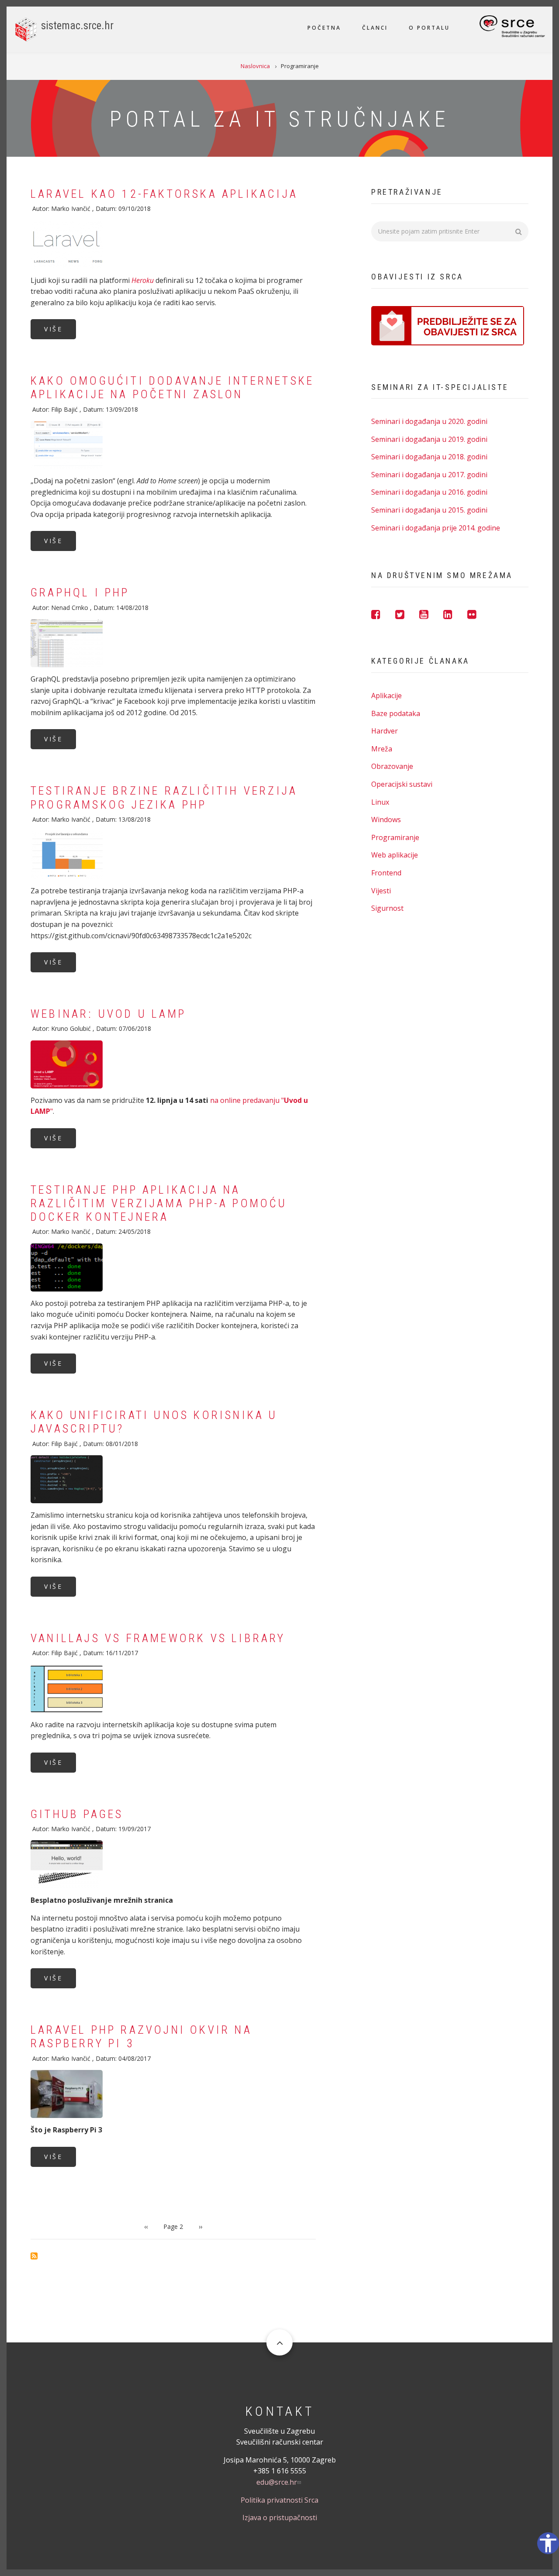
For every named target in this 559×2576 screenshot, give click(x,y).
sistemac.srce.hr (77, 26)
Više (53, 329)
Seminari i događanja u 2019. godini (429, 439)
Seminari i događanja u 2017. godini (429, 475)
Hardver (385, 731)
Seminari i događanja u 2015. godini (429, 510)
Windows (386, 820)
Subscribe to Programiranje (34, 2256)
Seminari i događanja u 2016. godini (429, 492)
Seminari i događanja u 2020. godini (429, 421)
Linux (380, 802)
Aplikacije (386, 696)
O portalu (429, 28)
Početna (324, 28)
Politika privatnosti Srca (279, 2500)
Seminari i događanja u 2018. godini (429, 457)
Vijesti (381, 891)
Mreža (382, 749)
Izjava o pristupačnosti (280, 2517)
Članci (375, 28)
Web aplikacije (395, 855)
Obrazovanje (392, 766)
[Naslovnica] (26, 29)
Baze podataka (396, 713)
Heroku (143, 280)
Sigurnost (387, 908)
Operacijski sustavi (402, 784)
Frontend (386, 873)
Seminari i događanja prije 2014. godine (436, 528)
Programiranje (395, 837)
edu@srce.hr (277, 2482)
